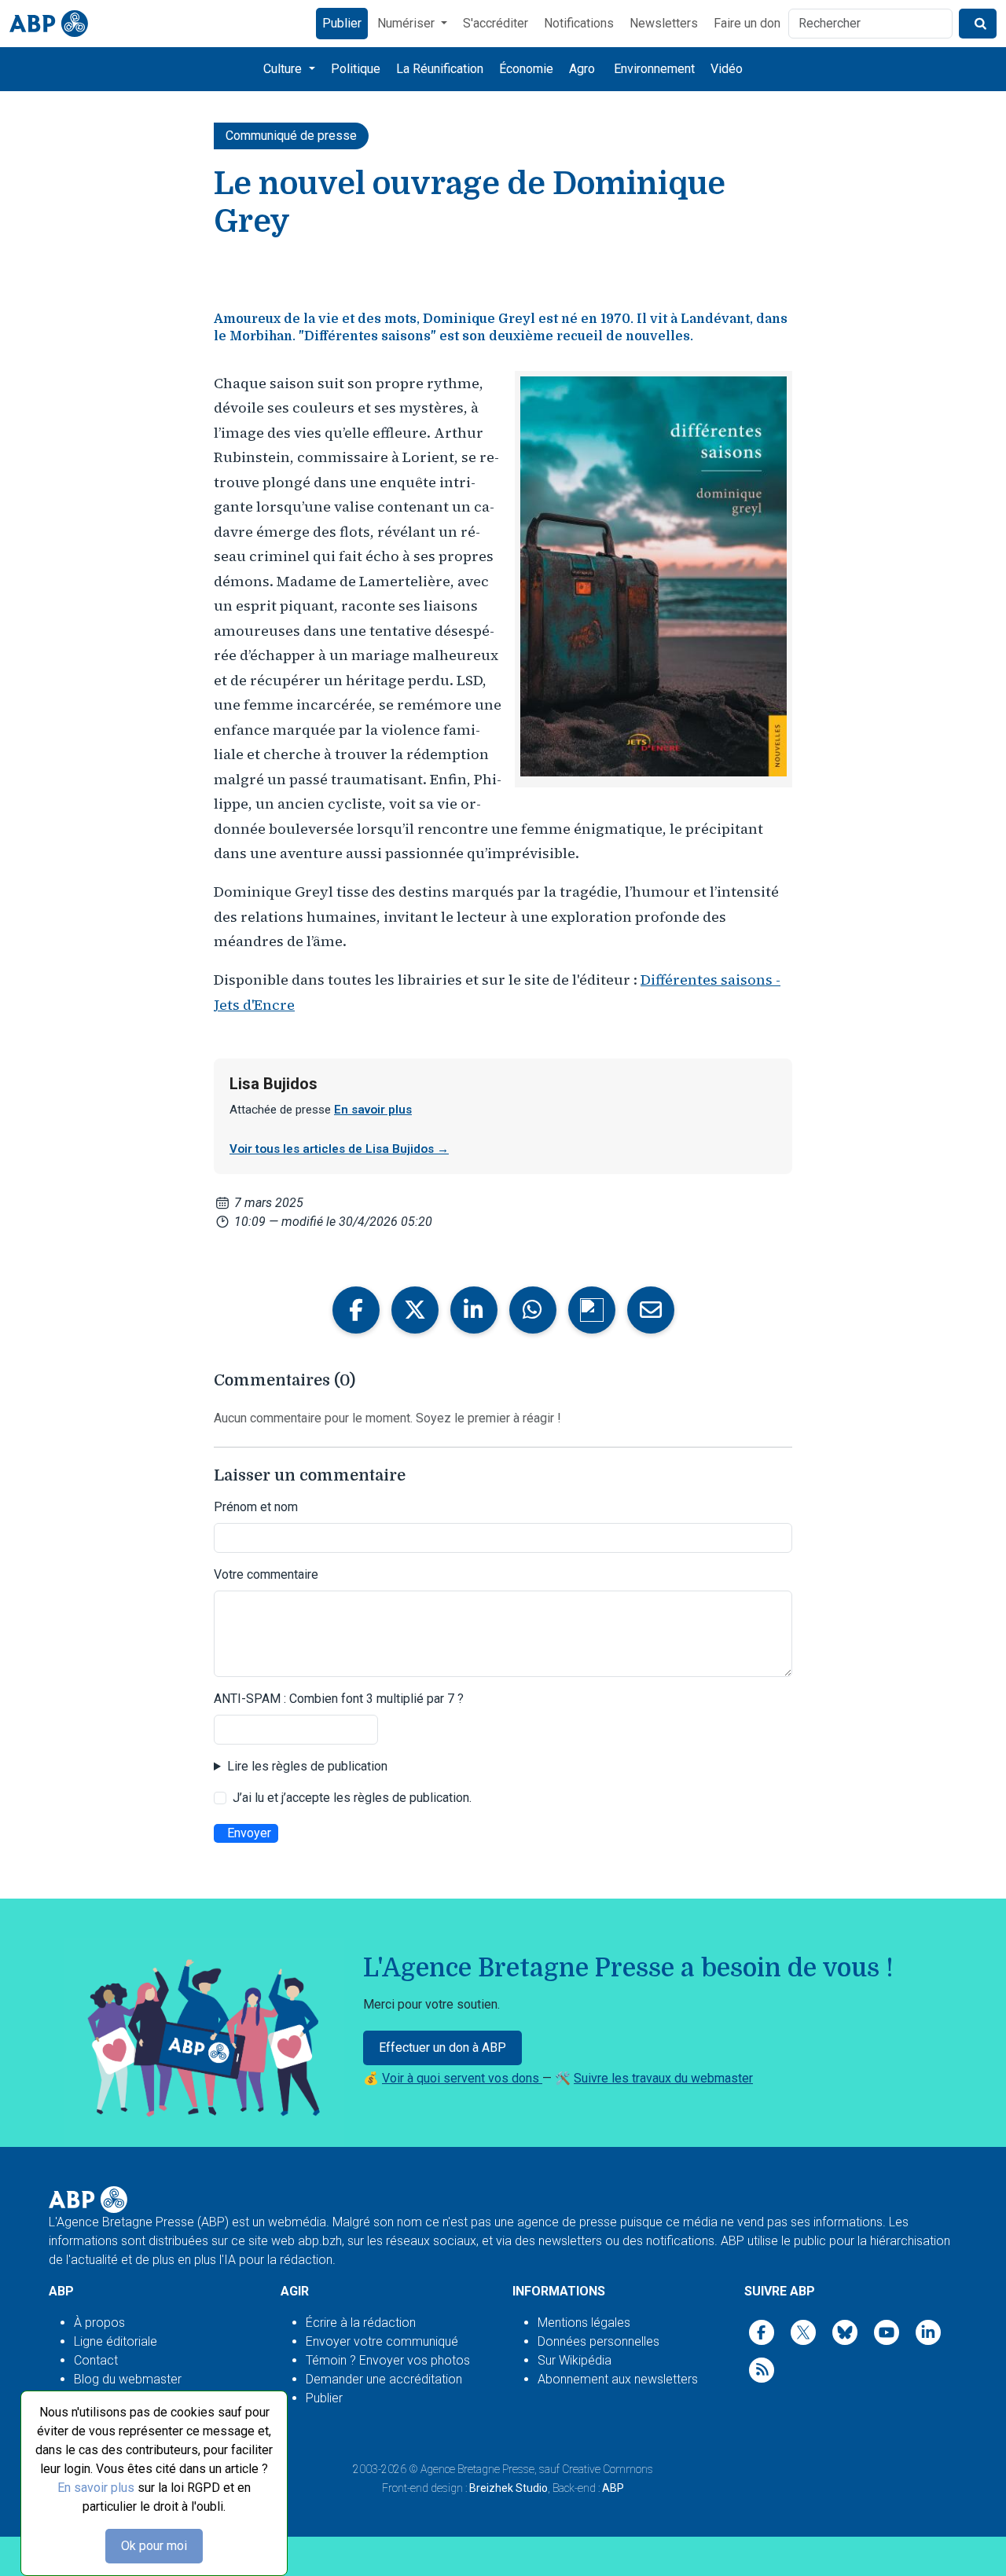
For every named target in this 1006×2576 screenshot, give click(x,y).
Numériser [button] (408, 23)
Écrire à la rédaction (361, 2323)
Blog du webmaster (128, 2379)
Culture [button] (284, 69)
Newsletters (664, 23)
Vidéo (727, 69)
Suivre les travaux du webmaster (663, 2078)
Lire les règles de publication (307, 1766)
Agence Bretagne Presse (477, 2469)
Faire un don (747, 23)
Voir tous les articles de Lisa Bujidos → (339, 1149)
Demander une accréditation (384, 2379)
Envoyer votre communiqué (382, 2341)
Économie (526, 69)
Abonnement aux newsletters (618, 2379)
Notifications (579, 23)
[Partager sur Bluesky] (592, 1310)
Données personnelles (598, 2341)
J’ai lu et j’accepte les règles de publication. (352, 1798)
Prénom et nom (256, 1507)
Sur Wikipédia (575, 2360)
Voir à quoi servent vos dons (462, 2078)
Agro (582, 69)
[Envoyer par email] (651, 1310)
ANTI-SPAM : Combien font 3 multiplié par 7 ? (339, 1699)
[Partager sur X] (415, 1310)
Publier (342, 23)
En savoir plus (96, 2488)
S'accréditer (496, 23)
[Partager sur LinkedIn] (474, 1310)
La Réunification (440, 69)
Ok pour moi (154, 2546)
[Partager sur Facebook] (356, 1310)
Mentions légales (584, 2323)
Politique (356, 69)
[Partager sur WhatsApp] (533, 1310)
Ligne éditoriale (116, 2341)
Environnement (654, 69)
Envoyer (249, 1833)
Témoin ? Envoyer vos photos (388, 2360)
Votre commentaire (266, 1574)
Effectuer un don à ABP (442, 2048)
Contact (96, 2360)
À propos (99, 2323)
